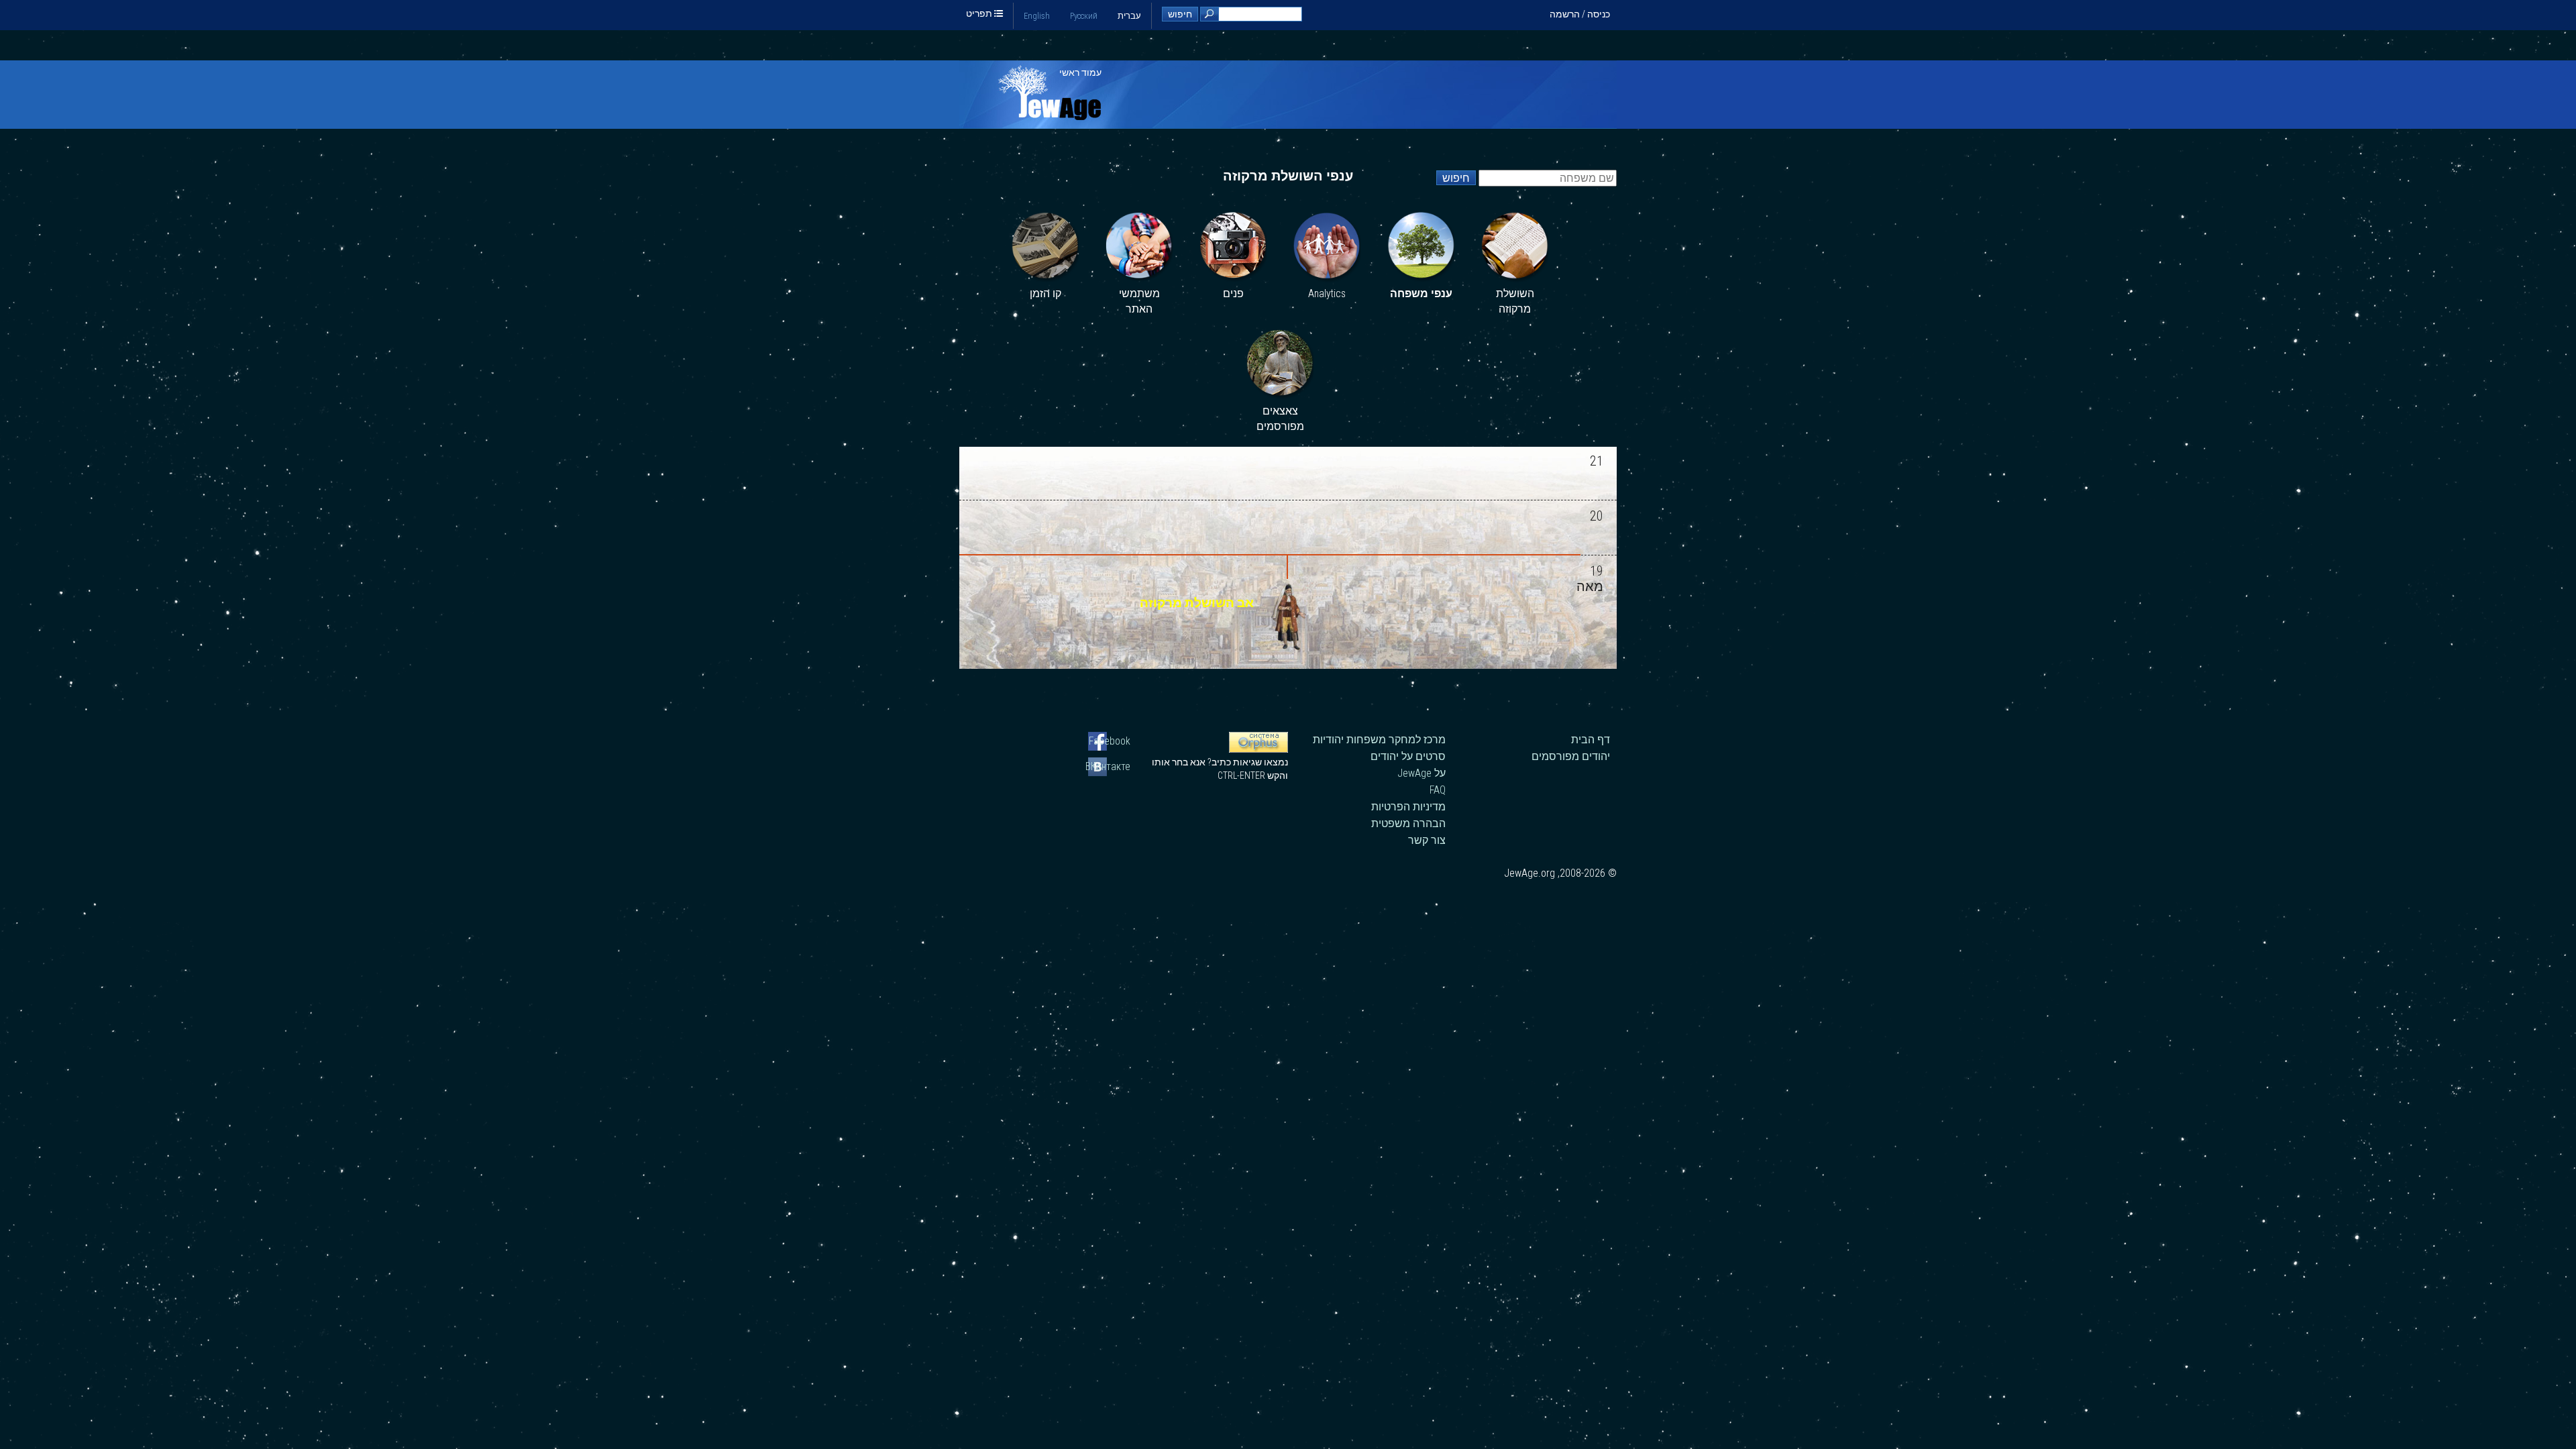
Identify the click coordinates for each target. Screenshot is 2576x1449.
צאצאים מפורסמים (1280, 419)
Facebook (1110, 741)
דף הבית (1591, 740)
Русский (1084, 16)
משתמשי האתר (1139, 302)
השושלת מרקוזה (1515, 302)
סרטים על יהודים (1408, 756)
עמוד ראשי (1080, 72)
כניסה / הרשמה (1580, 14)
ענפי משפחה (1421, 293)
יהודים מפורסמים (1571, 756)
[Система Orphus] (1258, 749)
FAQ (1438, 790)
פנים (1233, 293)
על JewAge (1421, 773)
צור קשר (1427, 840)
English (1037, 16)
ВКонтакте (1109, 766)
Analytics (1327, 293)
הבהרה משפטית (1408, 823)
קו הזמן (1045, 293)
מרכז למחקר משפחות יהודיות (1379, 740)
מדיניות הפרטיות (1408, 807)
